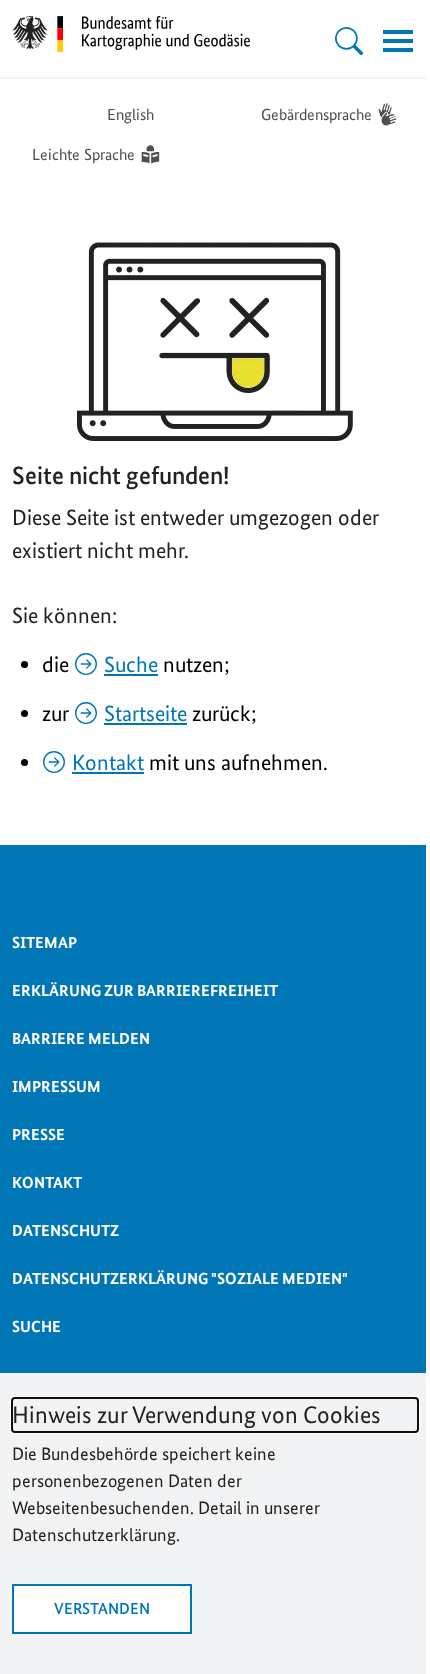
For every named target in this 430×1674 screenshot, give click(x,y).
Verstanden (102, 1608)
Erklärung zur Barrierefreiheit (145, 990)
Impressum (56, 1086)
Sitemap (44, 942)
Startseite (145, 713)
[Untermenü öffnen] (349, 41)
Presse (38, 1134)
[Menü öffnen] (398, 41)
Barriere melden (81, 1038)
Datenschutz (65, 1230)
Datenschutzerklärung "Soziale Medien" (180, 1278)
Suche (131, 664)
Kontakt (108, 762)
